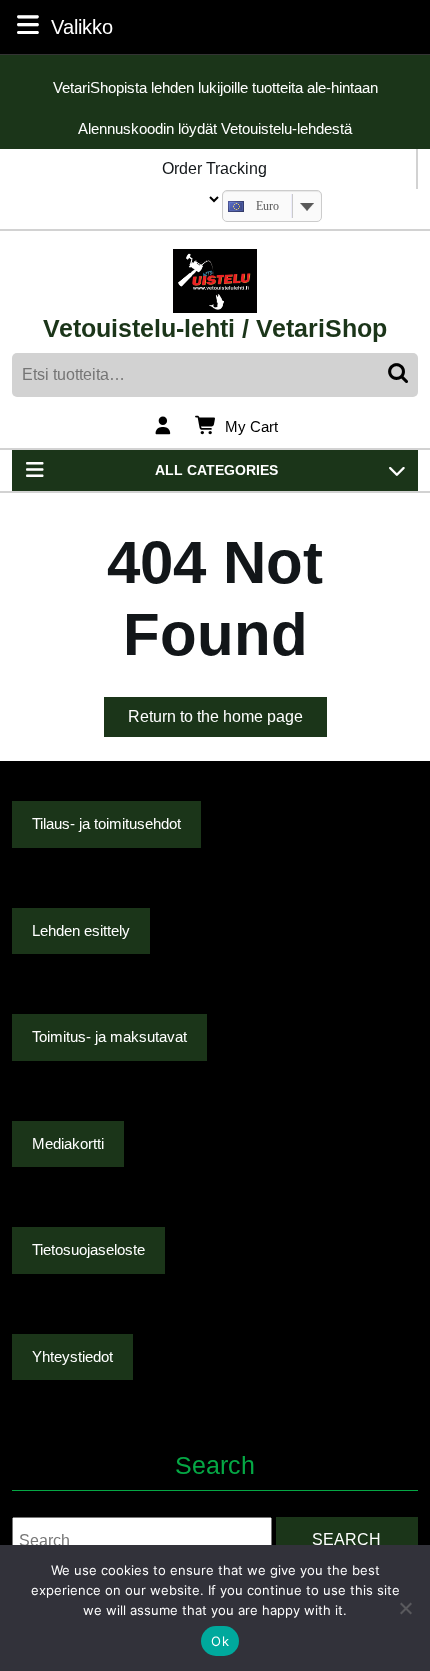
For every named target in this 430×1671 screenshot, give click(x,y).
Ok (220, 1641)
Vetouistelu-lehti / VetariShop (215, 328)
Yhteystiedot (72, 1356)
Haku (400, 375)
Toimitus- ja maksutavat (109, 1036)
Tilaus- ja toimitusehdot (106, 823)
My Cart (251, 428)
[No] (405, 1608)
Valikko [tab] (82, 26)
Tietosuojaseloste (88, 1249)
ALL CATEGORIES (216, 470)
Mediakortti (68, 1143)
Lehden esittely (81, 930)
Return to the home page (227, 722)
